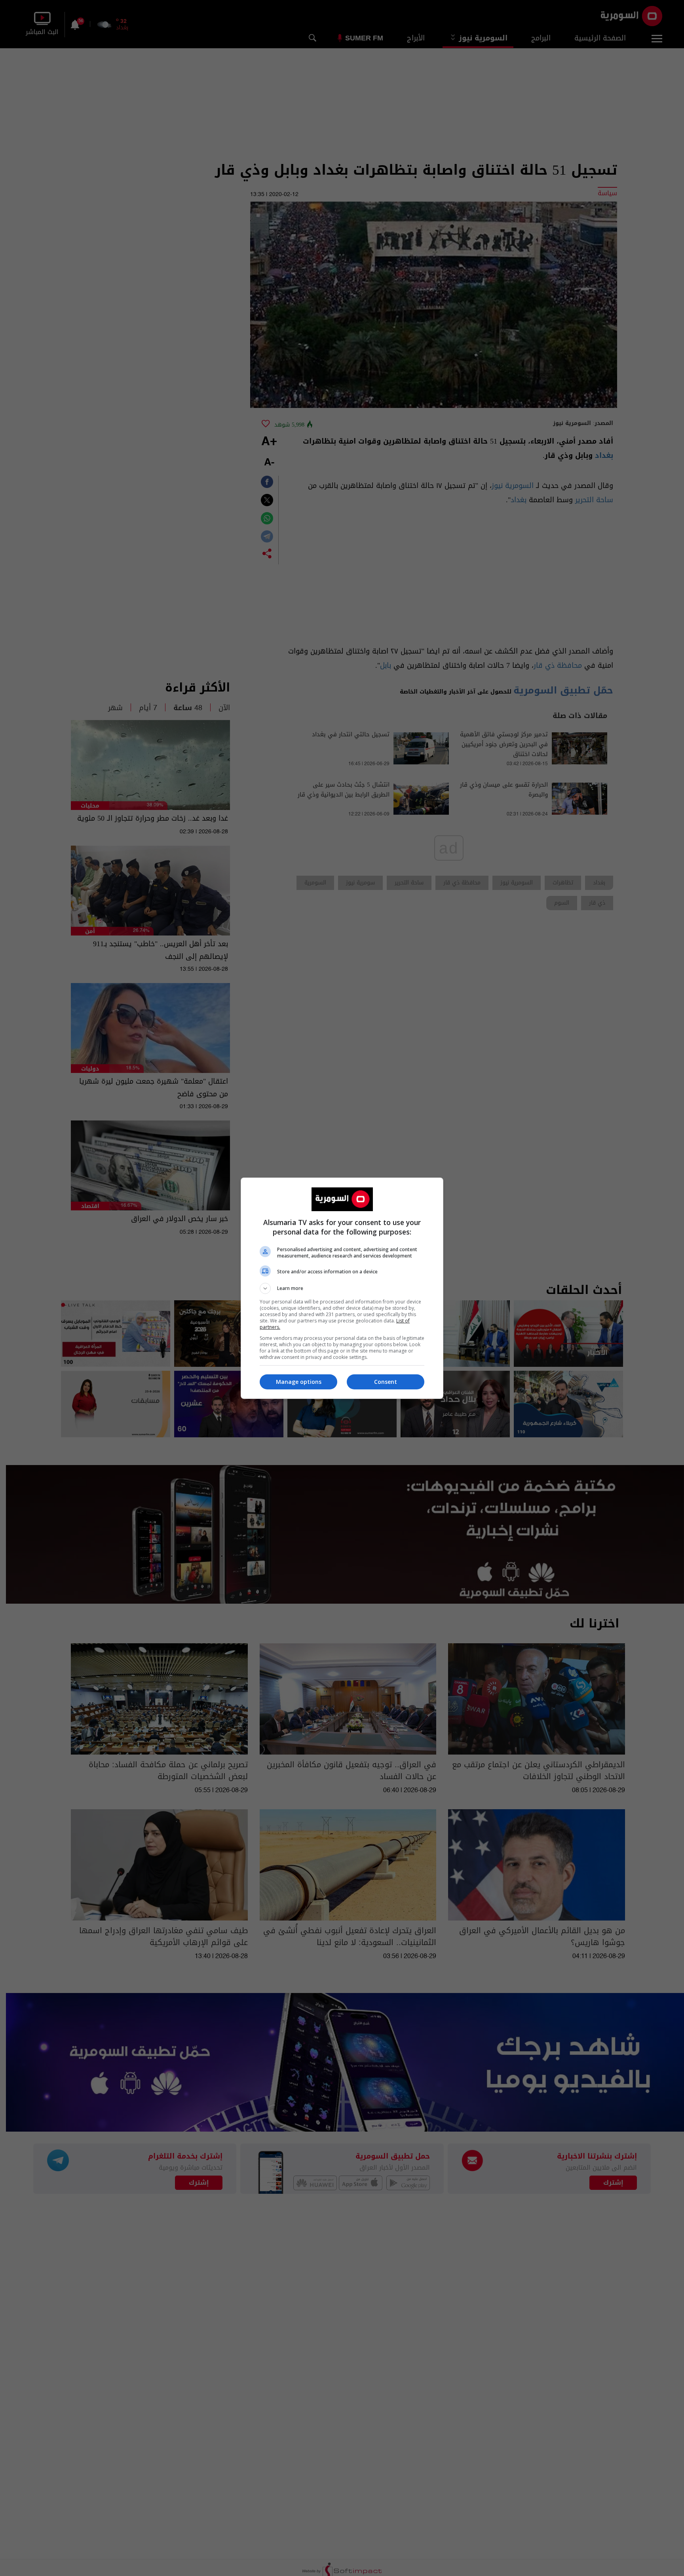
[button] (342, 1288)
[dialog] (342, 1288)
